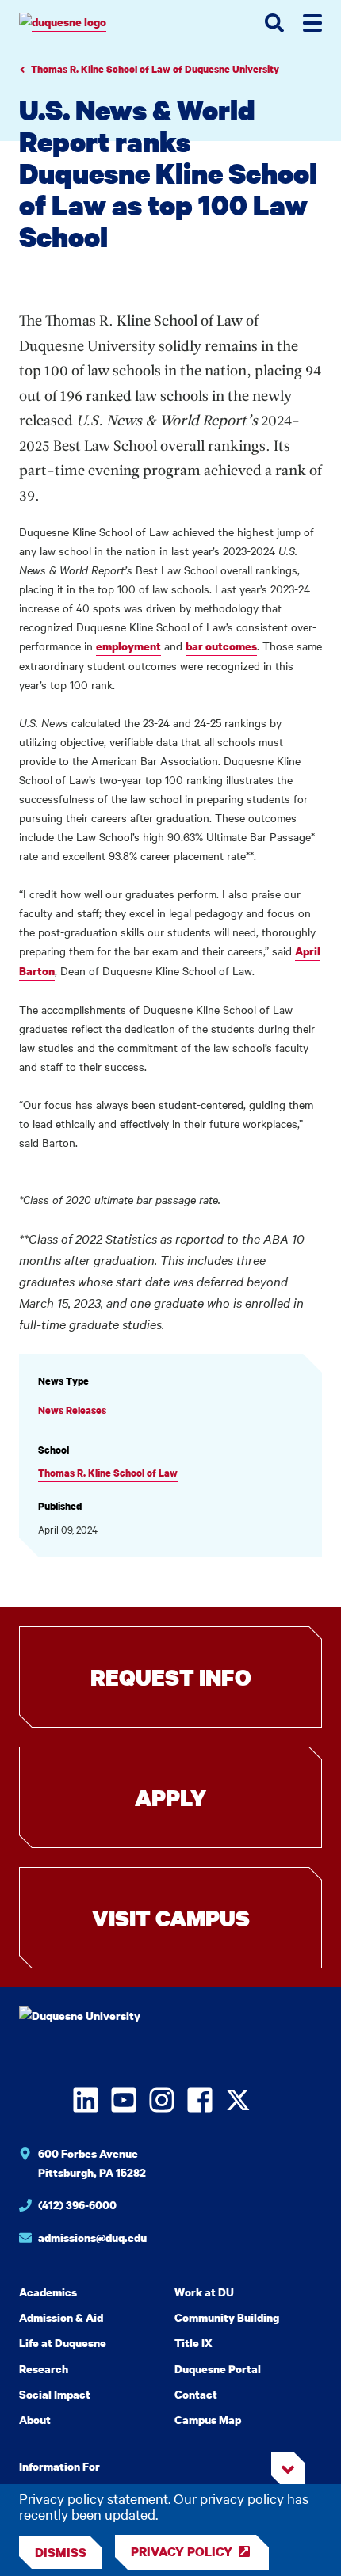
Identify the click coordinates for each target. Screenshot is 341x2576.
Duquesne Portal (218, 2369)
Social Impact (55, 2394)
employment (128, 646)
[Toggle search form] (274, 23)
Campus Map (208, 2420)
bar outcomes (221, 646)
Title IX (193, 2343)
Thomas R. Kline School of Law (108, 1473)
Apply (170, 1797)
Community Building (227, 2317)
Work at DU (204, 2292)
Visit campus (171, 1918)
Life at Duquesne (63, 2343)
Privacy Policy (182, 2551)
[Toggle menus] (312, 23)
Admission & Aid (61, 2317)
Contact (196, 2394)
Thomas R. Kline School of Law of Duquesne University (155, 69)
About (35, 2420)
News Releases (72, 1410)
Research (44, 2369)
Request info (171, 1677)
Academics (48, 2292)
